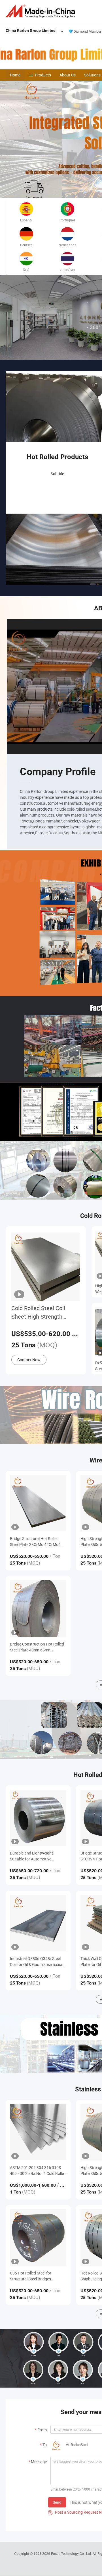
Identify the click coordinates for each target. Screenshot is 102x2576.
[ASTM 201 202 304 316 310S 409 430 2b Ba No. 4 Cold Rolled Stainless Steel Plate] (38, 2132)
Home (15, 75)
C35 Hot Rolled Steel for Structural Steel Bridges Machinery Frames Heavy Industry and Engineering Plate (37, 2276)
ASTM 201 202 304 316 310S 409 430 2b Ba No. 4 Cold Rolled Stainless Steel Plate (38, 2171)
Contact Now (29, 1360)
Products (43, 75)
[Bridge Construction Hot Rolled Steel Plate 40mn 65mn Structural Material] (38, 1608)
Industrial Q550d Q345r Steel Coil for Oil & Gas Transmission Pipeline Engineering (37, 1962)
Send (57, 2502)
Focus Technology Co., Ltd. (72, 2553)
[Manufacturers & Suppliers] (41, 11)
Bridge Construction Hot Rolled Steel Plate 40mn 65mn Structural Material (37, 1647)
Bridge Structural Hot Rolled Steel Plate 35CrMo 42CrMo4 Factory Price (35, 1542)
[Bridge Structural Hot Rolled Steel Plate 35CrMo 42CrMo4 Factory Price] (38, 1503)
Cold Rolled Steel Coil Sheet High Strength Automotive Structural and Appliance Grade (45, 1313)
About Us (68, 75)
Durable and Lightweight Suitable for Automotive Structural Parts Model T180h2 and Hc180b (37, 1856)
